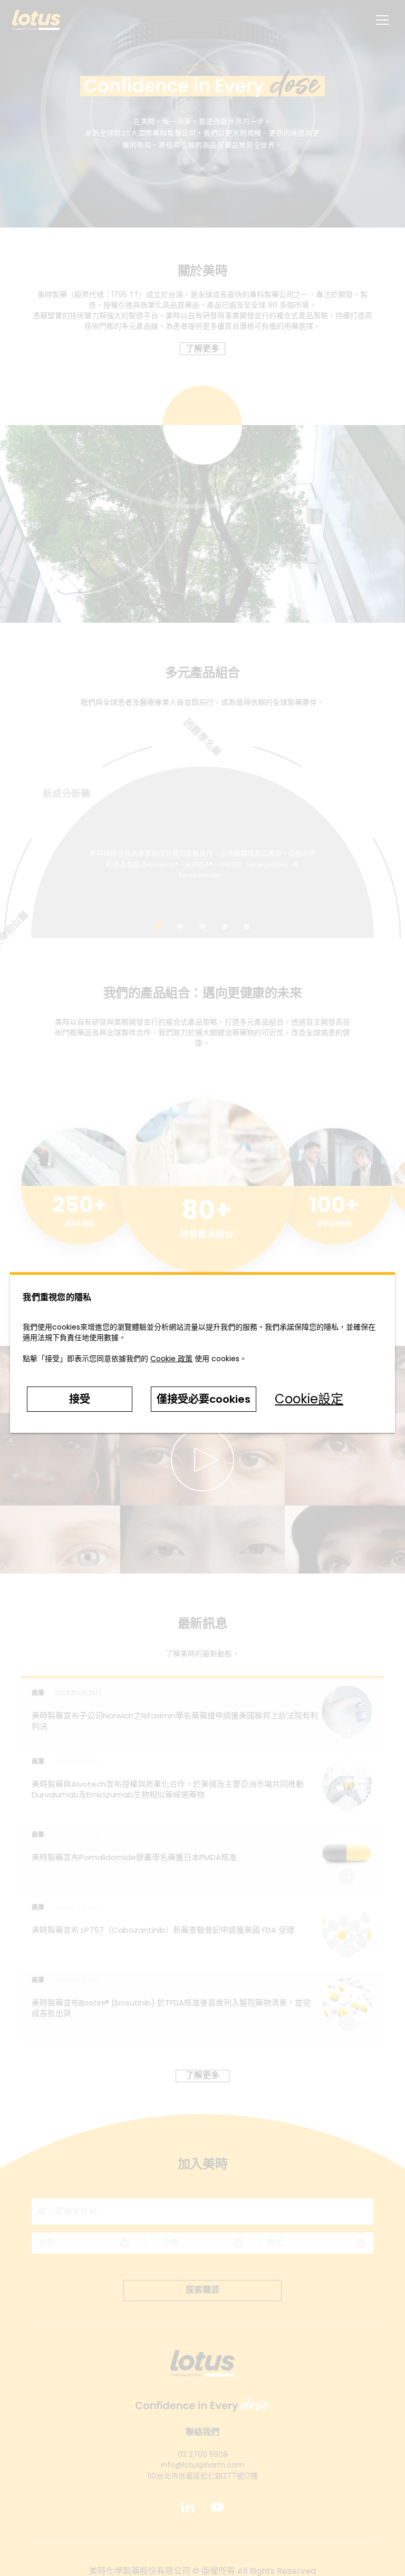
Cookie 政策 (171, 1359)
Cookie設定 (309, 1399)
